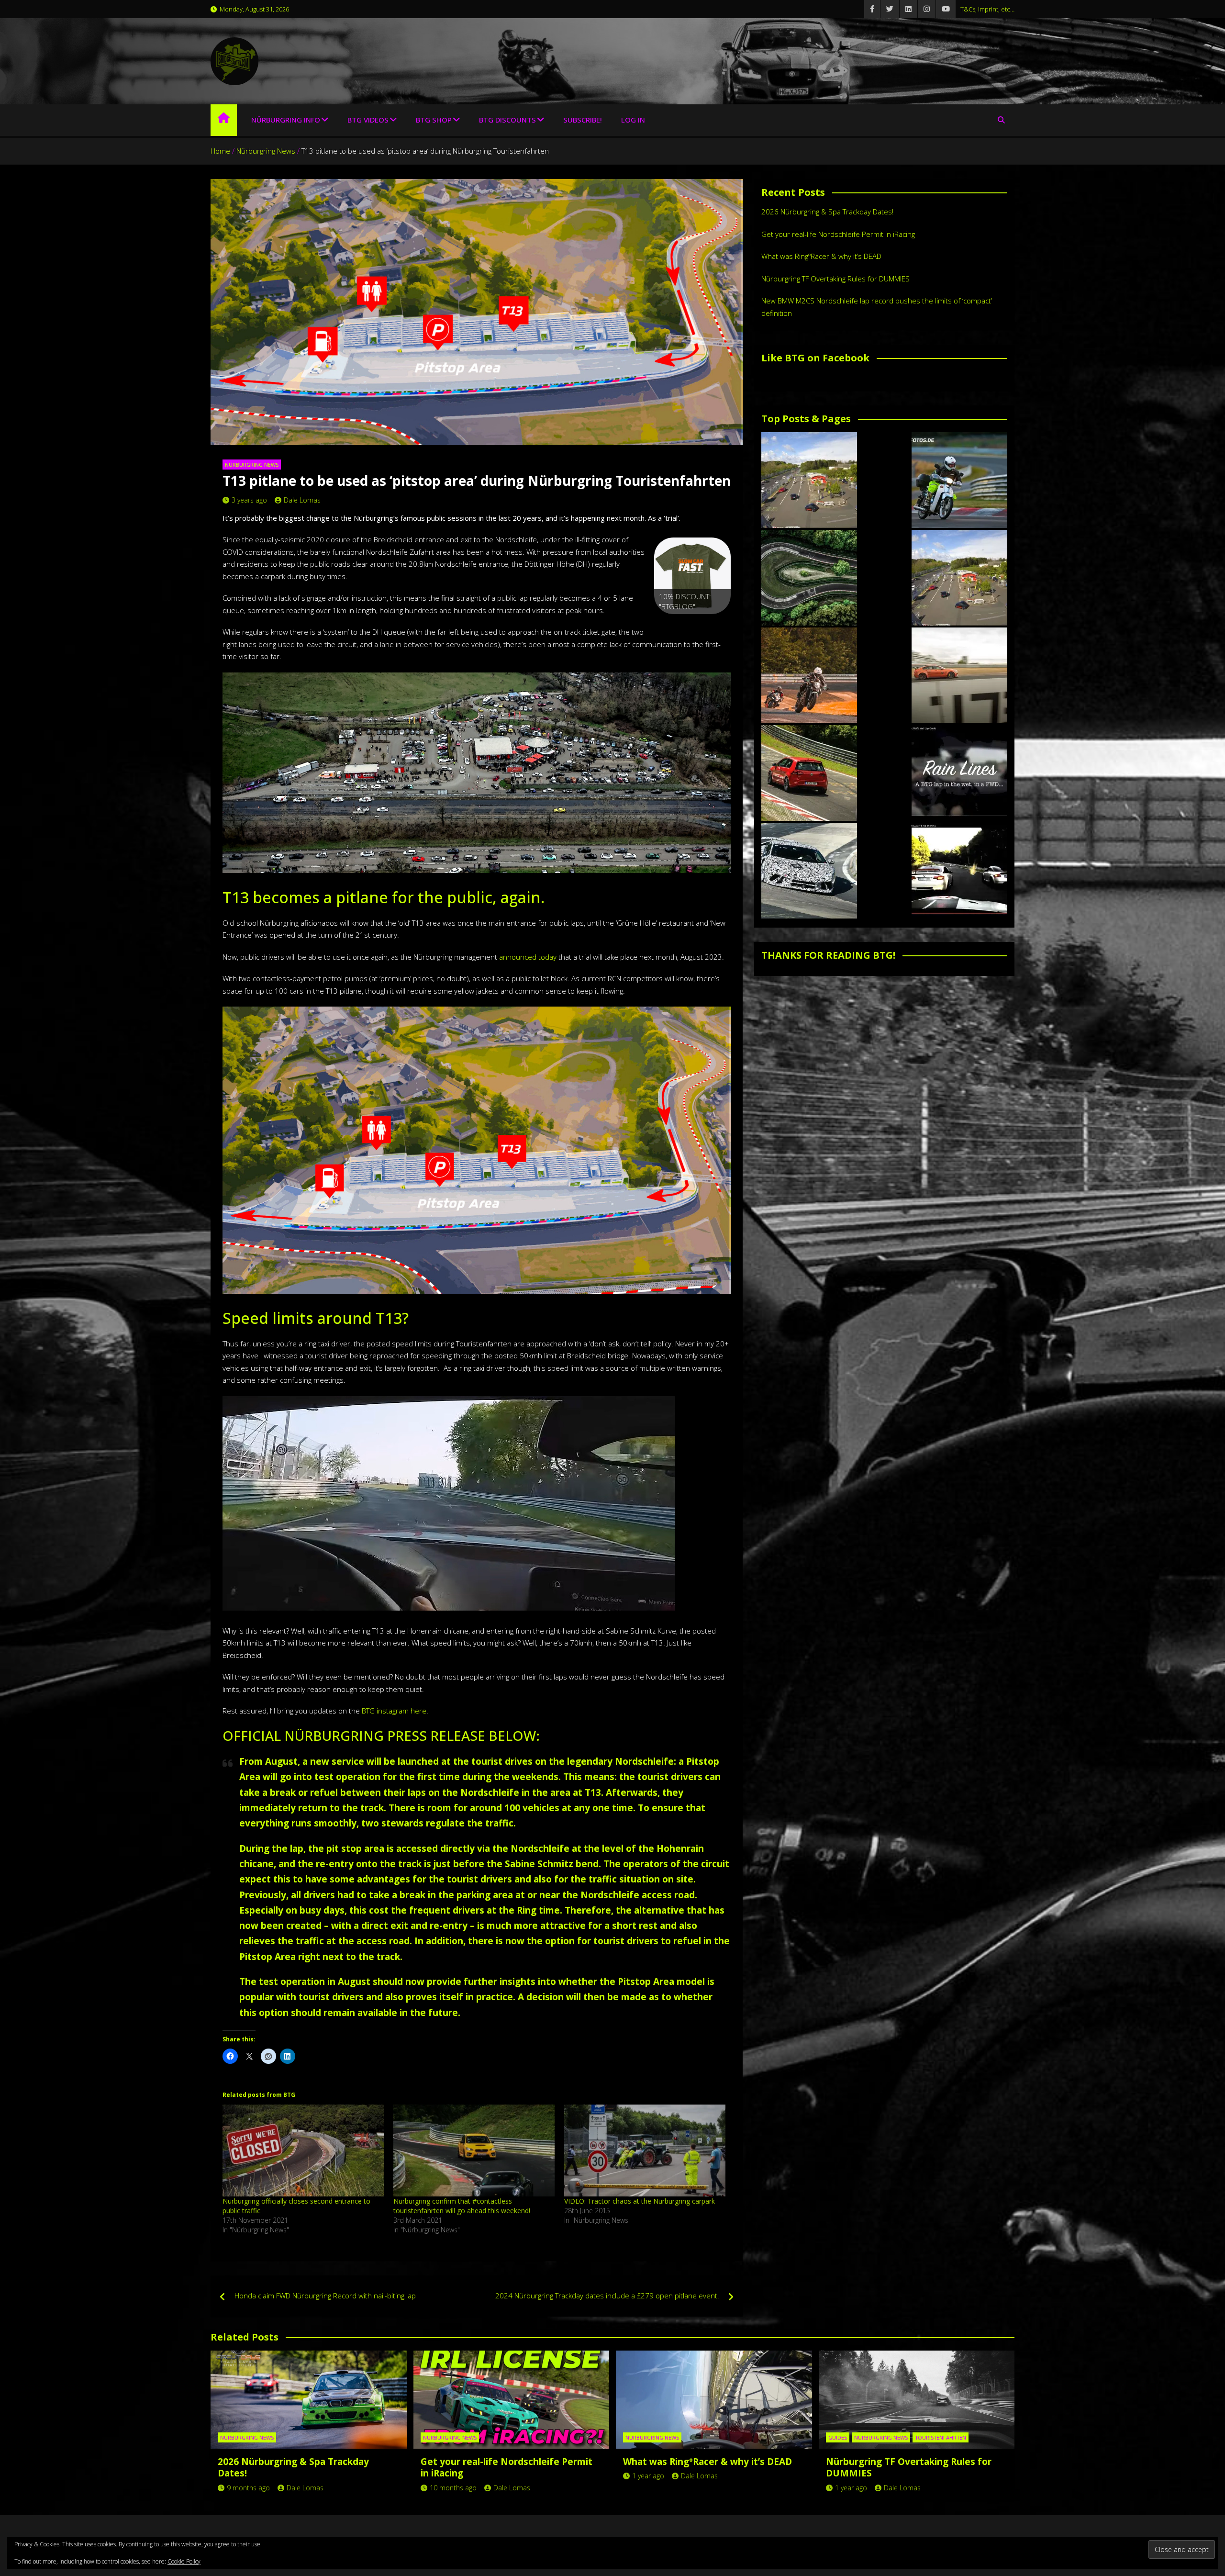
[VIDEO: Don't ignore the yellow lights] (959, 871)
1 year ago (648, 2476)
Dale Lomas (302, 500)
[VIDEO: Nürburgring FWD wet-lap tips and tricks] (959, 773)
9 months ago (248, 2488)
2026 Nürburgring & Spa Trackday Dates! (827, 212)
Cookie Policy (184, 2561)
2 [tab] (682, 624)
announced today (528, 957)
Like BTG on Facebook (815, 358)
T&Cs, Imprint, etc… (987, 9)
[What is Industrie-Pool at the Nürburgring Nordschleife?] (809, 871)
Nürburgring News (252, 465)
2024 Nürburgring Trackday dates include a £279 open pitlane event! (607, 2296)
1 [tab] (671, 624)
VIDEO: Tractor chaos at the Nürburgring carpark (640, 2201)
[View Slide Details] (692, 576)
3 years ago (249, 500)
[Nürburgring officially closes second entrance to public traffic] (303, 2151)
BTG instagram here (394, 1711)
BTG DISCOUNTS (507, 120)
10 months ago (453, 2488)
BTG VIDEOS (368, 120)
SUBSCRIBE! (583, 120)
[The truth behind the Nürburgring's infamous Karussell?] (809, 578)
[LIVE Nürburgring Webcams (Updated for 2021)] (959, 578)
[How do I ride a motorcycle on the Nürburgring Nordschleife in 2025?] (809, 675)
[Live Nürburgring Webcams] (809, 480)
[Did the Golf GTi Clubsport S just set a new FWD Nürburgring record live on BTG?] (809, 773)
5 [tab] (715, 624)
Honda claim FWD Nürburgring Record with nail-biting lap (325, 2296)
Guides (838, 2437)
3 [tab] (693, 624)
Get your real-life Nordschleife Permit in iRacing (838, 234)
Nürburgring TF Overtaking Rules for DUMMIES (835, 279)
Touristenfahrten (941, 2437)
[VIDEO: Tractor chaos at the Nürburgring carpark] (645, 2151)
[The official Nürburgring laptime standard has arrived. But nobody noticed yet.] (959, 675)
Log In (633, 120)
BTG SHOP (434, 120)
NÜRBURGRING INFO (286, 120)
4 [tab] (704, 624)
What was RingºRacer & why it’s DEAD (821, 256)
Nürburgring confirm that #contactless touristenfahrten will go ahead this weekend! (462, 2206)
